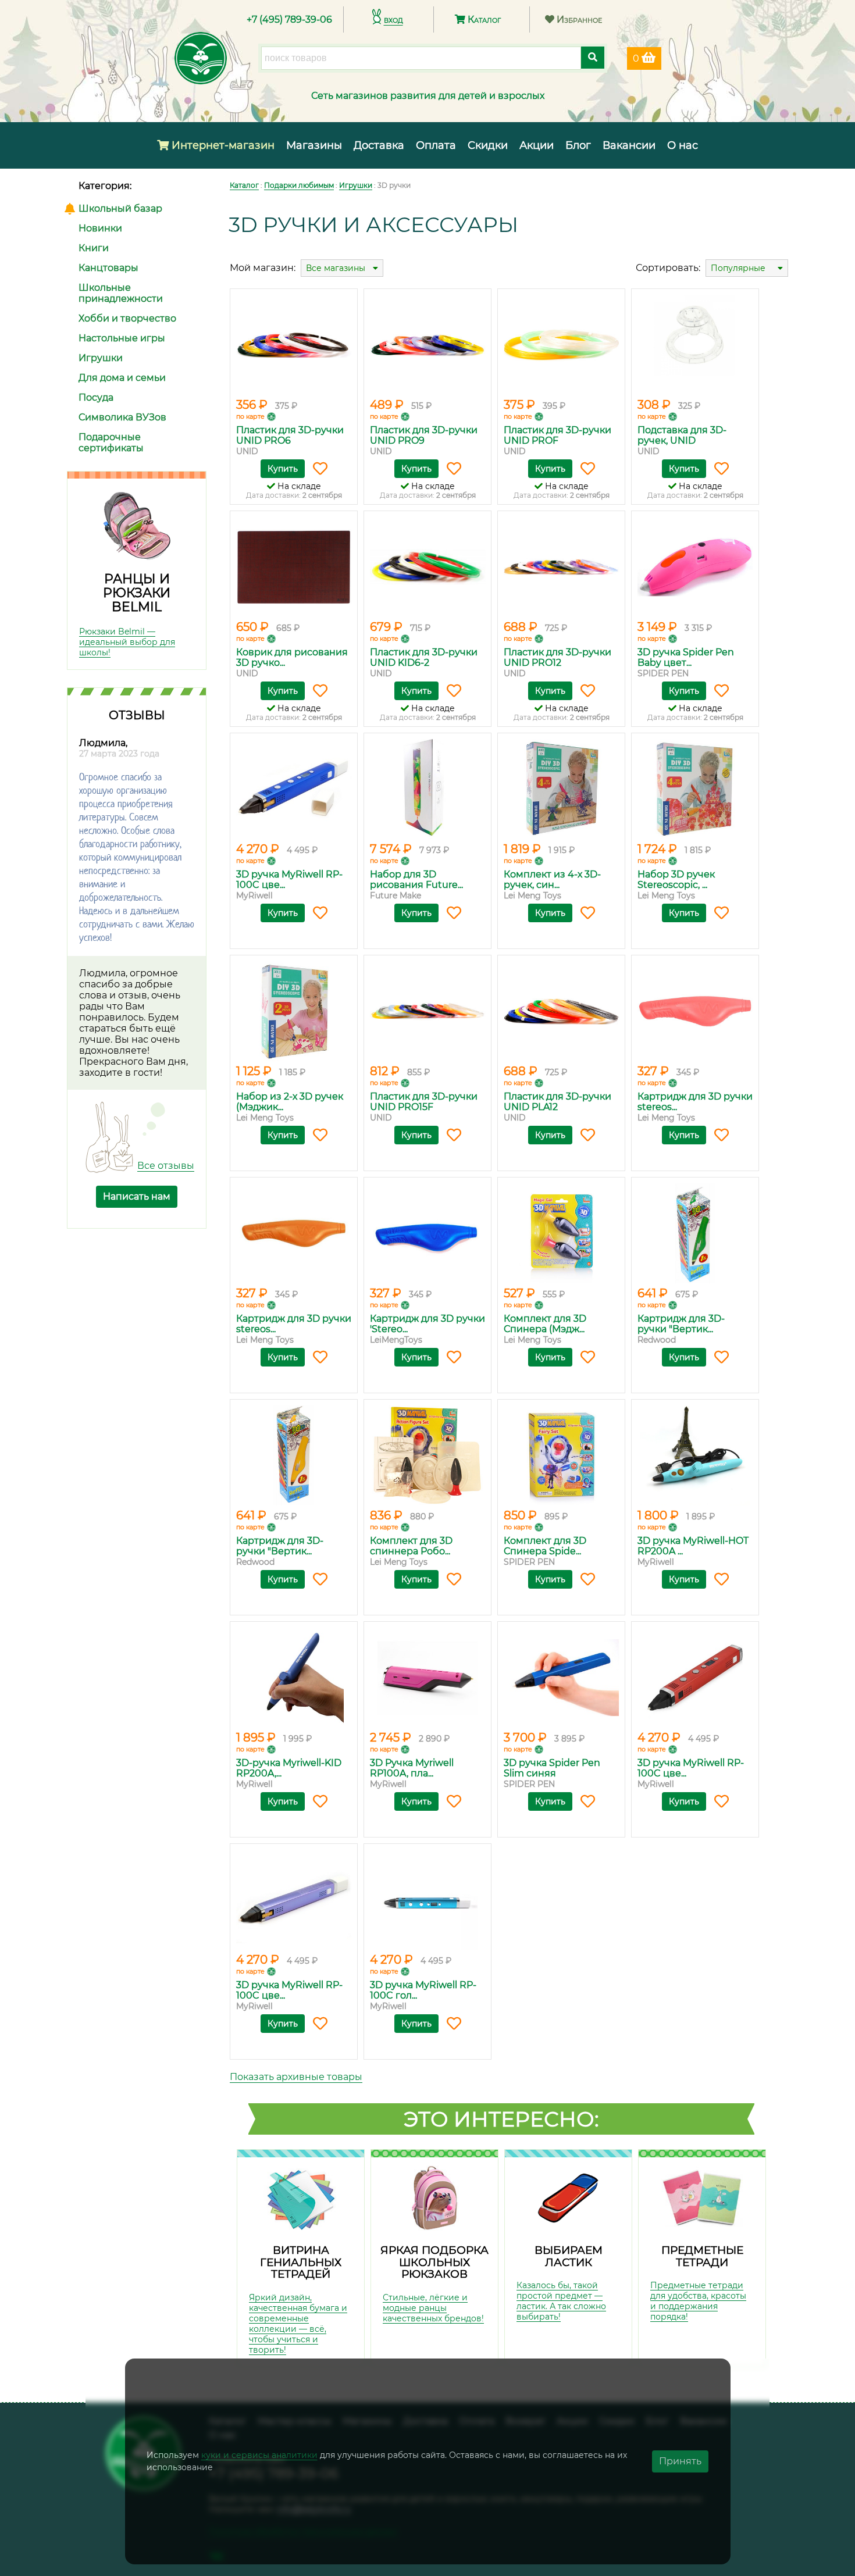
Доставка (379, 145)
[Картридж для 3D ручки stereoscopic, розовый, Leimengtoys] (695, 1011)
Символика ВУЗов (122, 417)
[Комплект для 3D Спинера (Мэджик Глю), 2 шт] (561, 1233)
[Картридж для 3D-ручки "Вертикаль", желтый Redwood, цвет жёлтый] (294, 1455)
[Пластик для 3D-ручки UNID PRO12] (561, 567)
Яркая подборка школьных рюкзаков (434, 2262)
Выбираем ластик (569, 2256)
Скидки (488, 145)
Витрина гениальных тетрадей (301, 2262)
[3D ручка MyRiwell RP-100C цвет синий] (294, 789)
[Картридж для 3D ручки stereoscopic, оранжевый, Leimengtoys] (294, 1233)
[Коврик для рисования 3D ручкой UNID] (294, 567)
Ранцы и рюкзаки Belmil (137, 593)
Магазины (314, 145)
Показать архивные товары (296, 2077)
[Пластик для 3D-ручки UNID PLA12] (561, 1011)
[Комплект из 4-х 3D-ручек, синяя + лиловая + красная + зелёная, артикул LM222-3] (561, 789)
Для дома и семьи (122, 378)
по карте (250, 416)
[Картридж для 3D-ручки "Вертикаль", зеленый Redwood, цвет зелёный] (695, 1233)
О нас (683, 145)
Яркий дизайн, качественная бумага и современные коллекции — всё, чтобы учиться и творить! (298, 2324)
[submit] (593, 58)
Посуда (96, 397)
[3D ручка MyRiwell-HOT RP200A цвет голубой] (695, 1455)
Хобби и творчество (127, 318)
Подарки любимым (299, 185)
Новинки (100, 228)
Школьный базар (120, 208)
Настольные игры (122, 338)
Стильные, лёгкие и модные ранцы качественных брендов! (433, 2308)
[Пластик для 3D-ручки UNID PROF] (561, 345)
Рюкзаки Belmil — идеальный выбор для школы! (127, 642)
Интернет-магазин (222, 145)
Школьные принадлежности (121, 293)
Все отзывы (166, 1166)
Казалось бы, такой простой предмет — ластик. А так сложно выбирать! (561, 2301)
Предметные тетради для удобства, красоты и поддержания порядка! (698, 2301)
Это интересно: (501, 2119)
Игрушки (101, 358)
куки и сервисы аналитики (259, 2455)
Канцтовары (108, 268)
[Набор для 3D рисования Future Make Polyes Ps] (427, 789)
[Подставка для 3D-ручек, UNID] (695, 345)
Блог (578, 145)
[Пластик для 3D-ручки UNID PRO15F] (427, 1011)
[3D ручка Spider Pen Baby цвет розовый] (695, 567)
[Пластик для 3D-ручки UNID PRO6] (294, 345)
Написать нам (137, 1196)
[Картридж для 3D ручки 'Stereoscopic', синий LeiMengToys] (427, 1233)
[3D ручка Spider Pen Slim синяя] (561, 1678)
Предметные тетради (702, 2256)
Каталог (483, 19)
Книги (94, 248)
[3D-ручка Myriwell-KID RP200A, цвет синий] (294, 1678)
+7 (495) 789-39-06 (289, 19)
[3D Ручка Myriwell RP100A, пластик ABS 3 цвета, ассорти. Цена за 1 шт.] (427, 1678)
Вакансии (629, 145)
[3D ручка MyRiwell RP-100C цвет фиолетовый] (294, 1900)
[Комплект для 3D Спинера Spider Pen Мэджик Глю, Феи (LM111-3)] (561, 1455)
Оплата (436, 145)
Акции (537, 145)
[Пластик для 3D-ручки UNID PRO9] (427, 345)
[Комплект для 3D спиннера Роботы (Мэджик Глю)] (427, 1455)
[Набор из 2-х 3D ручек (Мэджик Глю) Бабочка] (294, 1011)
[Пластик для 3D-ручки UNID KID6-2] (427, 567)
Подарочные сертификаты (111, 443)
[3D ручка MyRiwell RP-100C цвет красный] (695, 1678)
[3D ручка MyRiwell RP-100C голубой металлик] (427, 1900)
